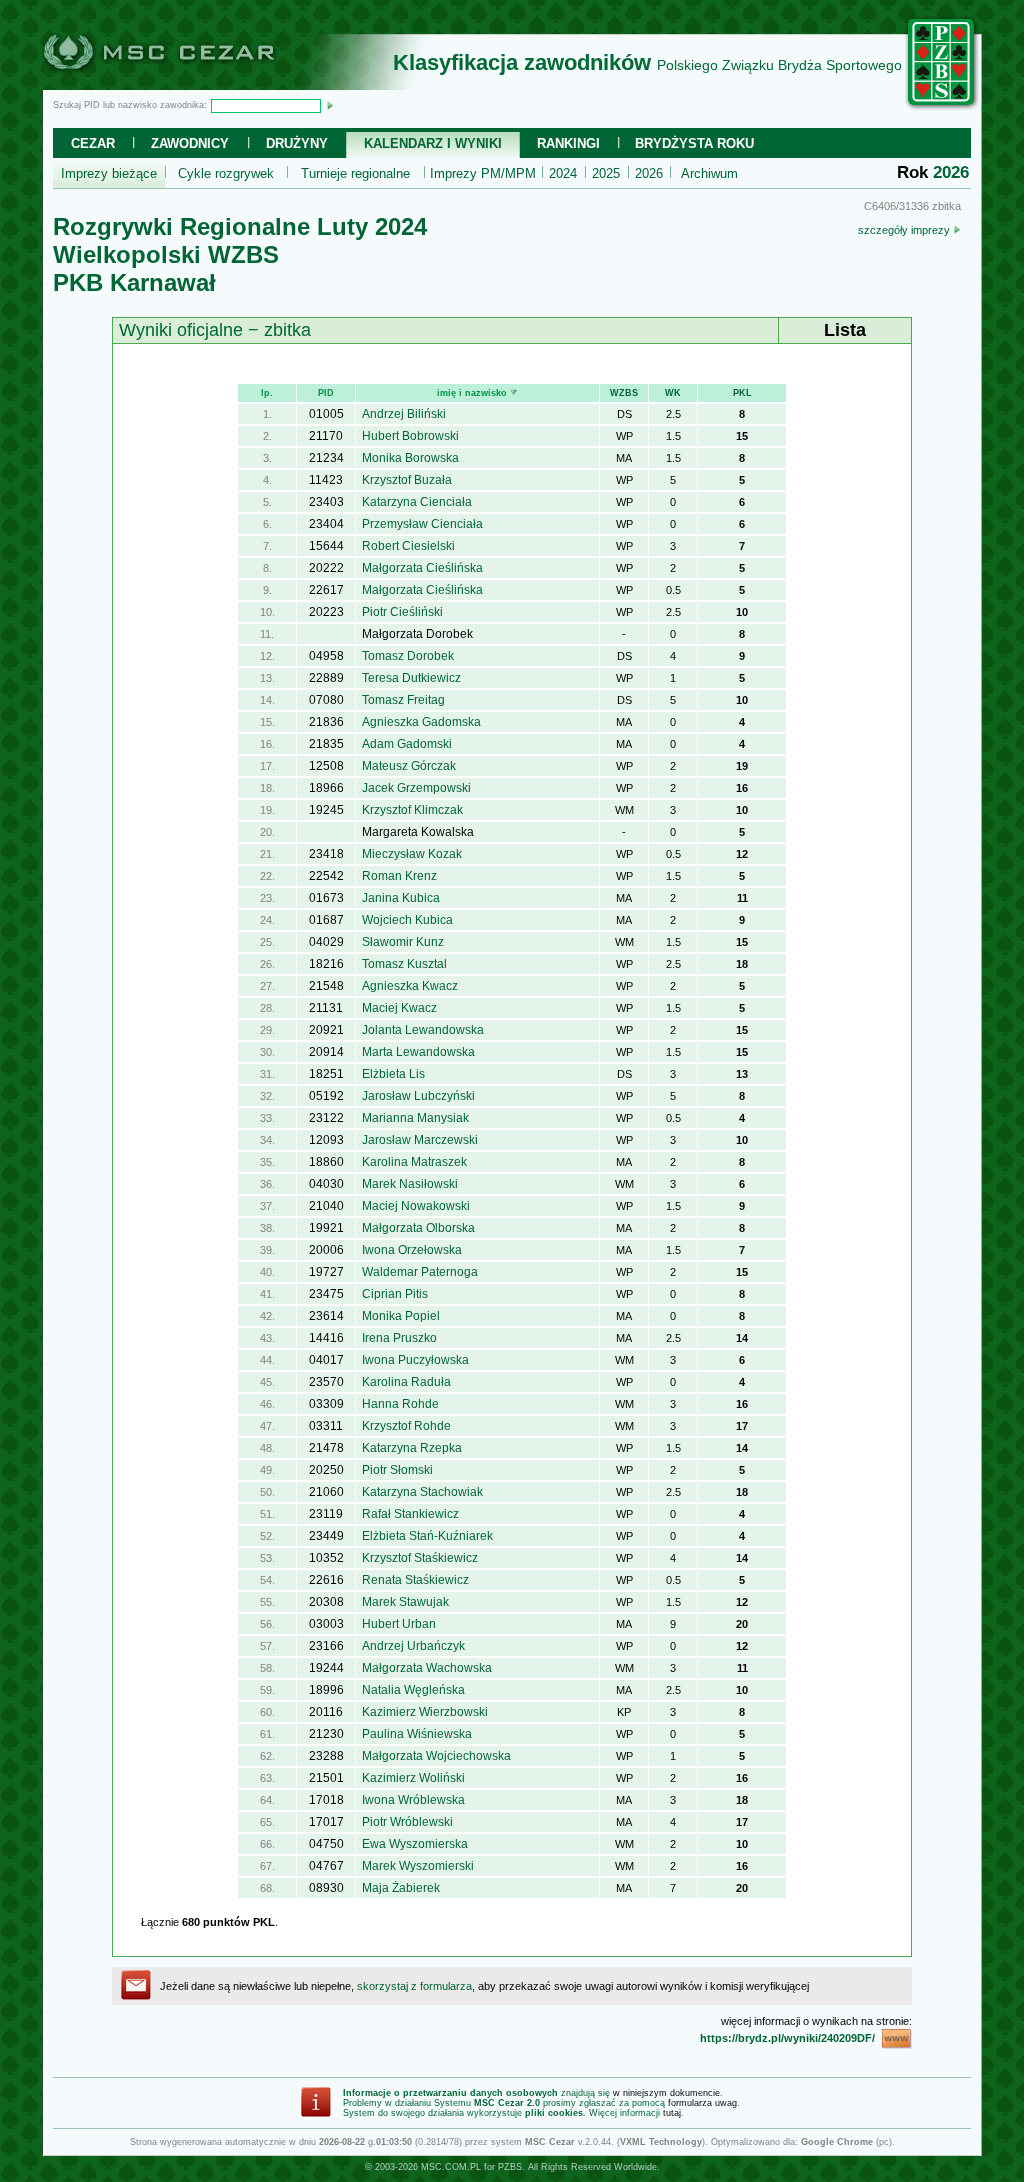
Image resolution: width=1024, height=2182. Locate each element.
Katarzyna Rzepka (412, 1448)
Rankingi (568, 143)
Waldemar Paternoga (420, 1272)
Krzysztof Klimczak (412, 810)
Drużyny (297, 143)
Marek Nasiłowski (410, 1184)
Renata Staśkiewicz (415, 1580)
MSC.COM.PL (451, 2167)
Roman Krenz (399, 876)
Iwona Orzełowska (412, 1250)
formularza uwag (702, 2103)
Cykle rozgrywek (226, 173)
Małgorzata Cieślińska (422, 568)
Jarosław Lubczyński (418, 1096)
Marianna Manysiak (415, 1118)
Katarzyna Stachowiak (422, 1492)
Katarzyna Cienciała (417, 502)
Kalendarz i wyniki (433, 143)
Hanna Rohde (400, 1404)
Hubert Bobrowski (410, 436)
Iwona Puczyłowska (415, 1360)
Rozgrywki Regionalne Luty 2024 (240, 226)
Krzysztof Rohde (406, 1426)
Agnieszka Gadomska (421, 722)
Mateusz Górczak (409, 766)
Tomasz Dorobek (408, 656)
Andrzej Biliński (404, 414)
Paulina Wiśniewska (417, 1734)
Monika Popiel (401, 1316)
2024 (563, 173)
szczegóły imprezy (905, 230)
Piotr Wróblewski (407, 1822)
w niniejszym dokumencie (666, 2093)
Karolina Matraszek (414, 1162)
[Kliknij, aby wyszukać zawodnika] (330, 105)
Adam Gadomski (407, 744)
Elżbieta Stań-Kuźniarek (427, 1536)
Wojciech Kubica (407, 920)
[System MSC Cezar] (192, 84)
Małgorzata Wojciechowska (436, 1756)
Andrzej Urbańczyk (413, 1646)
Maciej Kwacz (399, 1008)
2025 (606, 173)
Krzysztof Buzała (407, 480)
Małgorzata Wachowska (427, 1668)
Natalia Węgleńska (413, 1690)
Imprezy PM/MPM (483, 173)
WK (673, 393)
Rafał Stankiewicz (410, 1514)
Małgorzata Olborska (418, 1228)
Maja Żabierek (401, 1888)
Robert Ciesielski (408, 546)
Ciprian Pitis (395, 1294)
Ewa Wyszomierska (415, 1844)
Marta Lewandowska (418, 1052)
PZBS (510, 2167)
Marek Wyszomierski (418, 1866)
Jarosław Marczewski (420, 1140)
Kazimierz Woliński (413, 1778)
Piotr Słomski (397, 1470)
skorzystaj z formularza (414, 1986)
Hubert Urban (399, 1624)
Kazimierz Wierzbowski (425, 1712)
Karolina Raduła (406, 1382)
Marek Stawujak (405, 1602)
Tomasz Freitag (403, 700)
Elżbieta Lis (393, 1074)
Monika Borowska (410, 458)
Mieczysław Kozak (412, 854)
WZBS (624, 393)
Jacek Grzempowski (416, 788)
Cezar (93, 143)
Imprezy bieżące (109, 173)
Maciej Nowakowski (416, 1206)
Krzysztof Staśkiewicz (420, 1558)
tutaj (672, 2113)
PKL (742, 393)
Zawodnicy (190, 143)
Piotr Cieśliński (402, 612)
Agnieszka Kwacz (410, 986)
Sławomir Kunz (403, 942)
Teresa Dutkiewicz (411, 678)
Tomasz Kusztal (404, 964)
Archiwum (709, 173)
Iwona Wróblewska (413, 1800)
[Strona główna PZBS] (942, 107)
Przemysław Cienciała (422, 524)
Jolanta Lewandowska (423, 1030)
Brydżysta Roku (694, 143)
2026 (649, 173)
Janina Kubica (401, 898)
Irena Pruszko (399, 1338)
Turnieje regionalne (355, 173)
